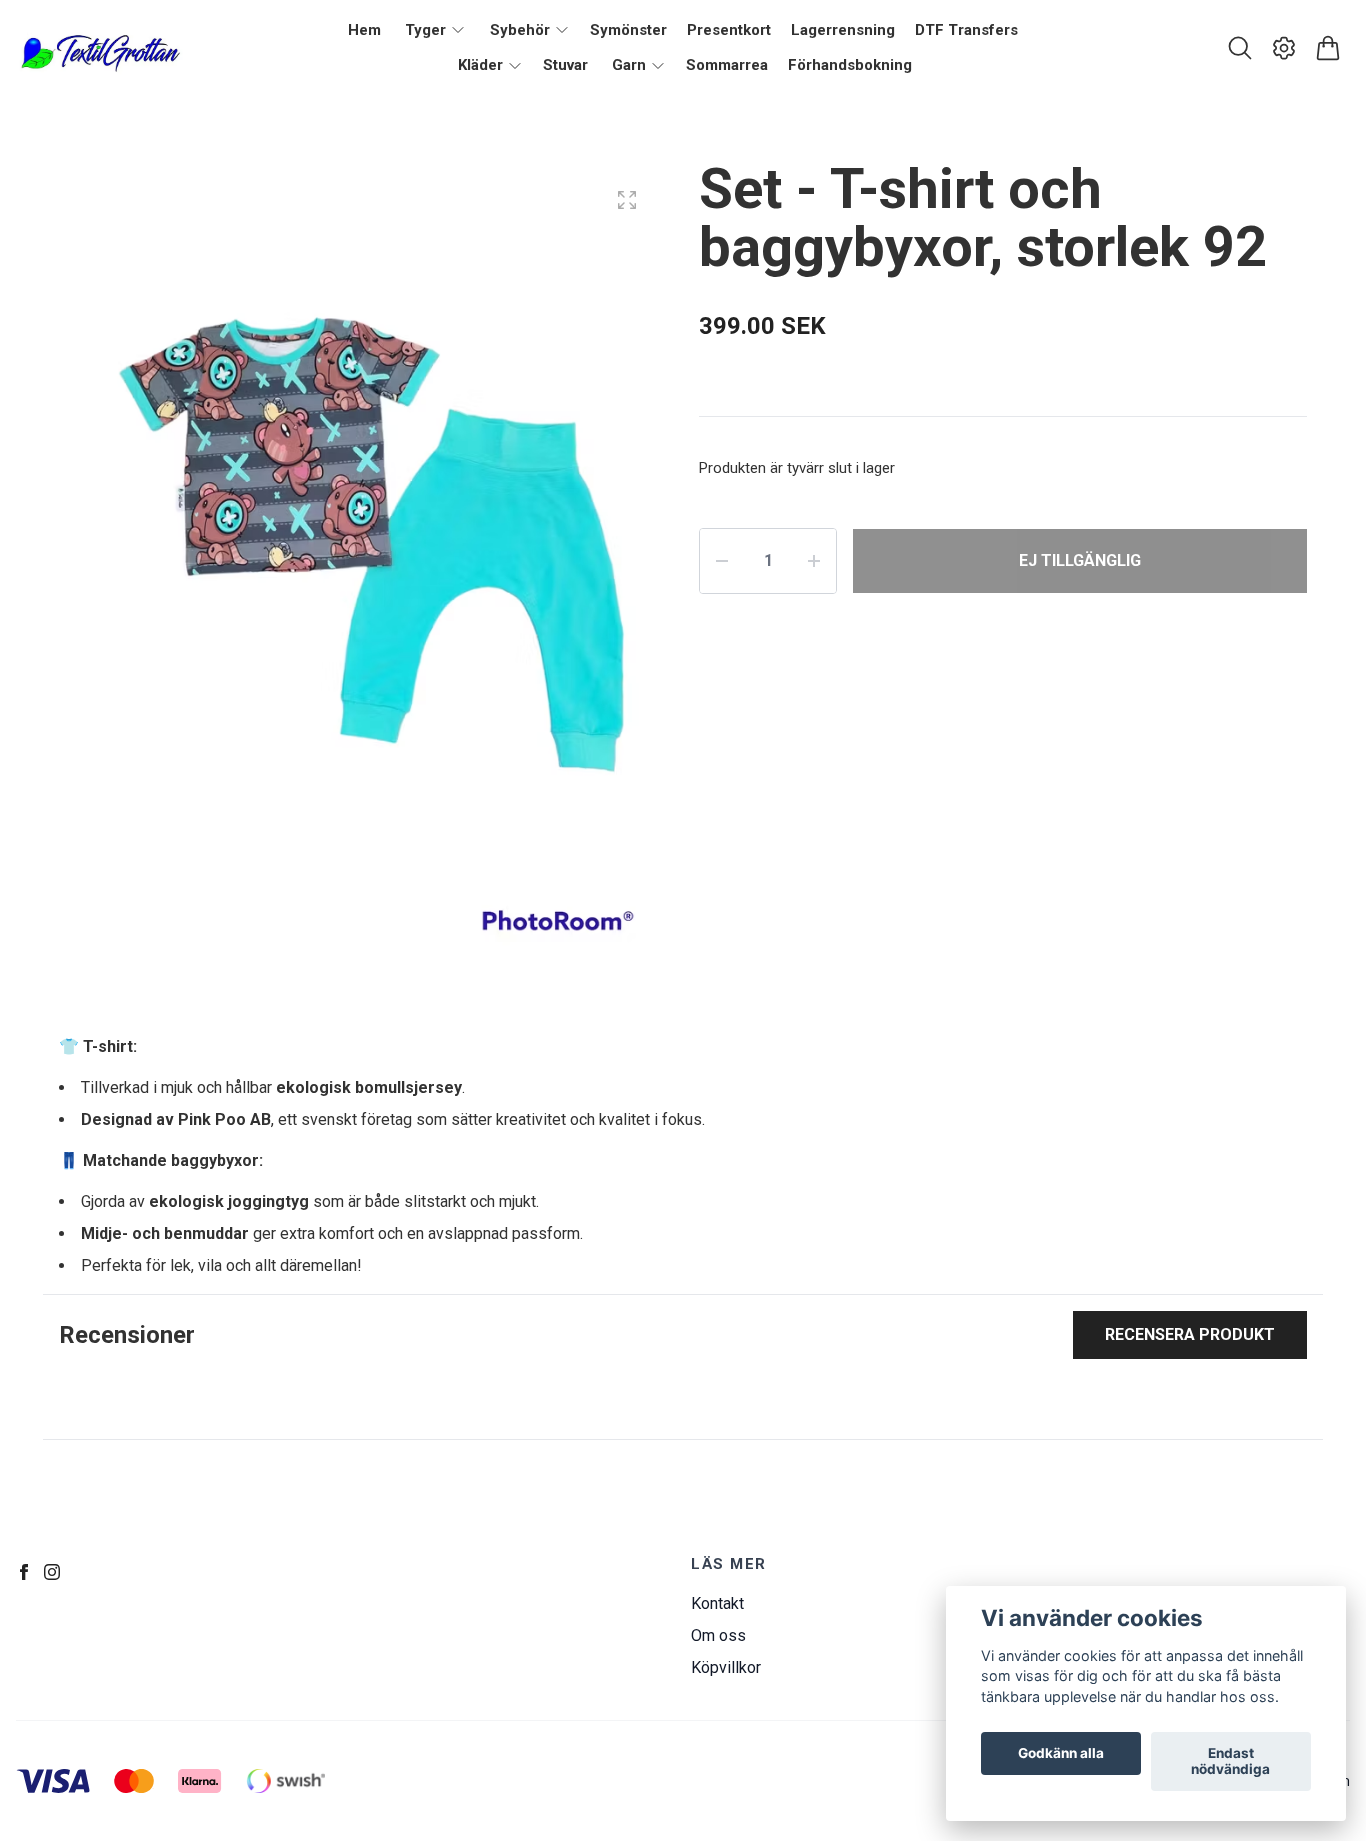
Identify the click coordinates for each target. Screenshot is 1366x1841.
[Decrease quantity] (722, 561)
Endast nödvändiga (1230, 1762)
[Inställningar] (1284, 48)
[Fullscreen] (627, 200)
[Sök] (1240, 48)
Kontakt (717, 1603)
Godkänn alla (1061, 1754)
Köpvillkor (726, 1667)
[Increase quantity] (814, 561)
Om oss (718, 1635)
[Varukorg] (1328, 48)
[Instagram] (52, 1572)
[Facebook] (24, 1572)
